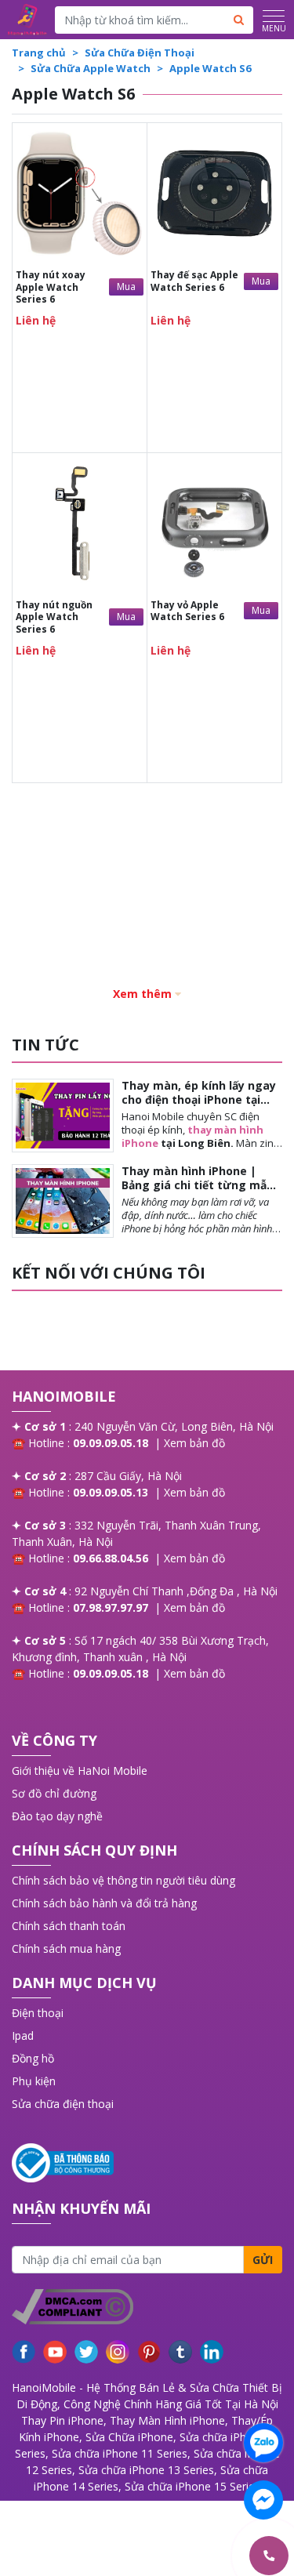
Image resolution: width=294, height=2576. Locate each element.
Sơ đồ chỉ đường (54, 1793)
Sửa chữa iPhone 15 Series (192, 2486)
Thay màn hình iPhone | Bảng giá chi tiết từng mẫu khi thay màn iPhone (198, 1185)
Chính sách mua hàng (66, 1948)
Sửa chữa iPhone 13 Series (146, 2470)
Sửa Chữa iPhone (129, 2437)
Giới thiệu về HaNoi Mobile (80, 1771)
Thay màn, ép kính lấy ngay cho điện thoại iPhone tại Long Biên (199, 1099)
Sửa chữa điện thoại (63, 2104)
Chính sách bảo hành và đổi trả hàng (104, 1903)
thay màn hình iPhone (192, 1136)
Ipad (23, 2035)
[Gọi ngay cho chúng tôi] (194, 2556)
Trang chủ (39, 53)
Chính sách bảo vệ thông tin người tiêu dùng (123, 1880)
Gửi (263, 2260)
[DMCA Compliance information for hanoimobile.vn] (147, 2307)
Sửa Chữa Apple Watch (91, 68)
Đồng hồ (33, 2058)
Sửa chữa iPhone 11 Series (120, 2453)
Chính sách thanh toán (69, 1926)
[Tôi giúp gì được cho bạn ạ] (263, 2443)
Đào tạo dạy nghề (57, 1816)
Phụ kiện (34, 2081)
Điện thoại (38, 2013)
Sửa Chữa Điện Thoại (140, 53)
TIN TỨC (45, 1045)
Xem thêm (142, 994)
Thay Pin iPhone (62, 2420)
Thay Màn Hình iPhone (167, 2420)
